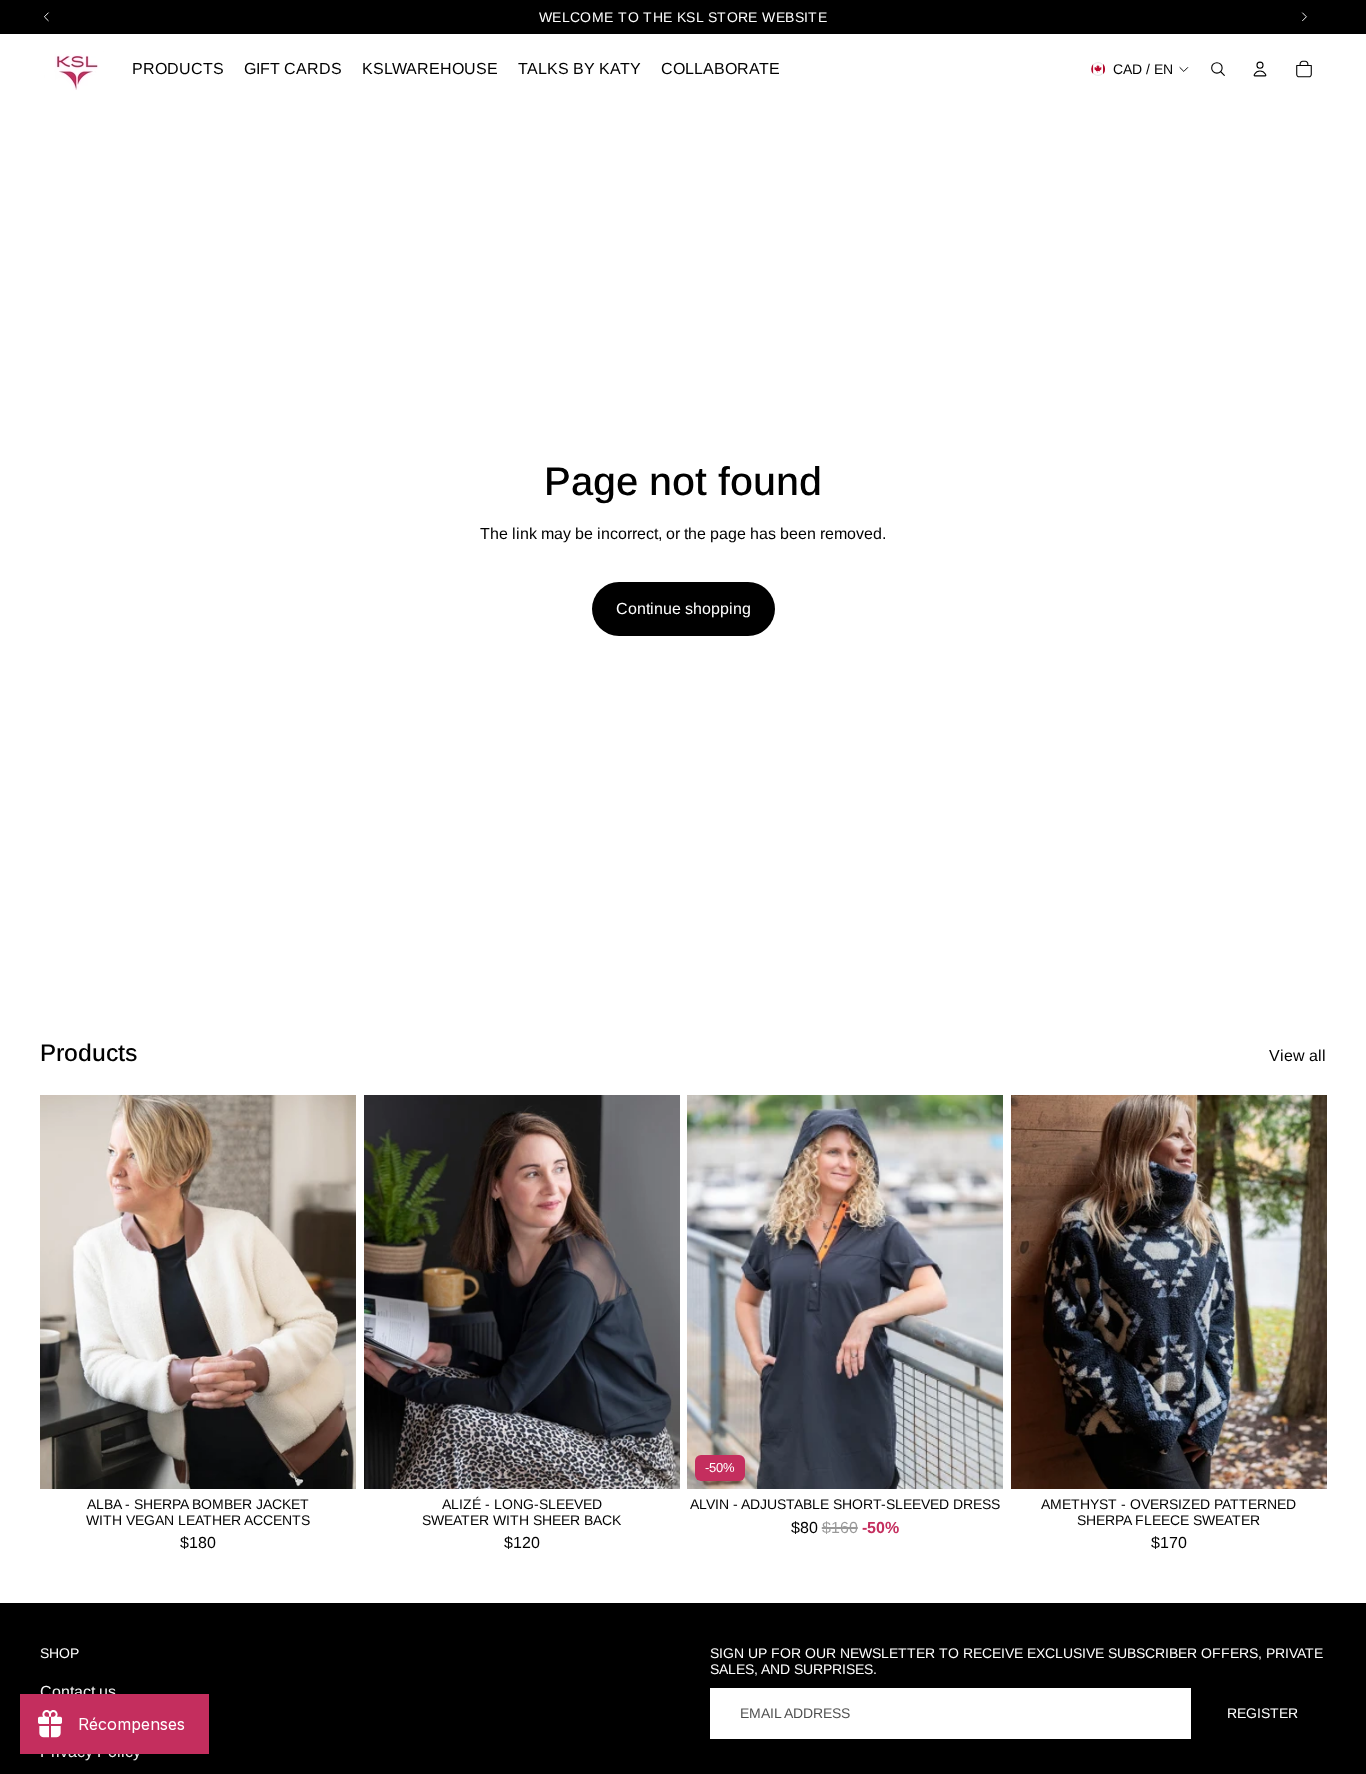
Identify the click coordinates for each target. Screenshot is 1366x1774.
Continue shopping (683, 608)
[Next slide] (326, 1293)
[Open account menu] (1260, 69)
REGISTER (1262, 1713)
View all (1297, 1055)
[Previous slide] (70, 1293)
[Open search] (1218, 69)
